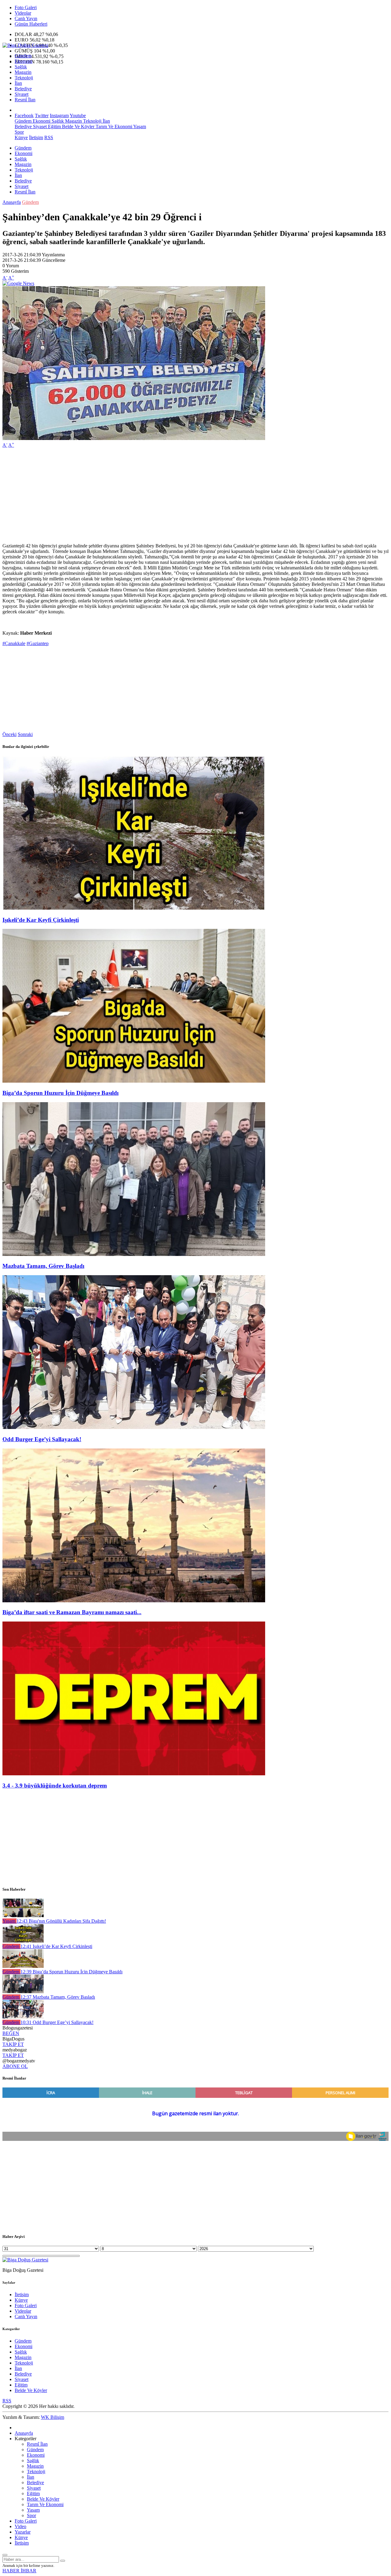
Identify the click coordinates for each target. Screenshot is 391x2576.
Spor (19, 132)
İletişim (36, 137)
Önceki (9, 734)
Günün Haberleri (31, 24)
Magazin (23, 72)
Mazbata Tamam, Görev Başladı (43, 1266)
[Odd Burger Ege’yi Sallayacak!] (134, 1427)
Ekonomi (24, 61)
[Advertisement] (186, 496)
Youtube (78, 115)
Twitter (42, 115)
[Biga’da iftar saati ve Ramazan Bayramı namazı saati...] (134, 1601)
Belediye (23, 89)
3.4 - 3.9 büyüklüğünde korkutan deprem (55, 1786)
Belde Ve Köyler (78, 126)
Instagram (59, 115)
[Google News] (18, 283)
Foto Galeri (26, 7)
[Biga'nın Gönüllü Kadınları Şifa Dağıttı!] (23, 1916)
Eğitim (54, 126)
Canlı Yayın (26, 18)
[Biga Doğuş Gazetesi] (25, 45)
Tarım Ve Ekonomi (113, 126)
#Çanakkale (14, 643)
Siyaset (22, 94)
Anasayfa (12, 202)
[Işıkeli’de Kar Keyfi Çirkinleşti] (134, 908)
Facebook (24, 115)
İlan (18, 83)
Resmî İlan (25, 100)
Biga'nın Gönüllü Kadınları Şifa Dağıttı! (61, 1921)
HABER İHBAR (19, 2571)
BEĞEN (11, 2033)
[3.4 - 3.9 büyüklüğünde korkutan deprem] (134, 1774)
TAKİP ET (13, 2044)
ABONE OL (15, 2066)
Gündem (23, 56)
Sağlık (21, 67)
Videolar (23, 13)
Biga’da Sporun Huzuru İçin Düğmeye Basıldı (60, 1093)
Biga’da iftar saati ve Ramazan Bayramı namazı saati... (72, 1612)
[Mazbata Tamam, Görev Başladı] (134, 1254)
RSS (49, 137)
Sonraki (25, 734)
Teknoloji (24, 78)
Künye (21, 137)
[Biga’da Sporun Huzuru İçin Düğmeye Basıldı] (134, 1081)
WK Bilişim (53, 2417)
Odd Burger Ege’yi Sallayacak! (42, 1439)
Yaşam (139, 126)
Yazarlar (23, 2532)
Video (20, 2526)
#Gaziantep (38, 643)
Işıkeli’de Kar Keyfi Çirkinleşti (41, 920)
